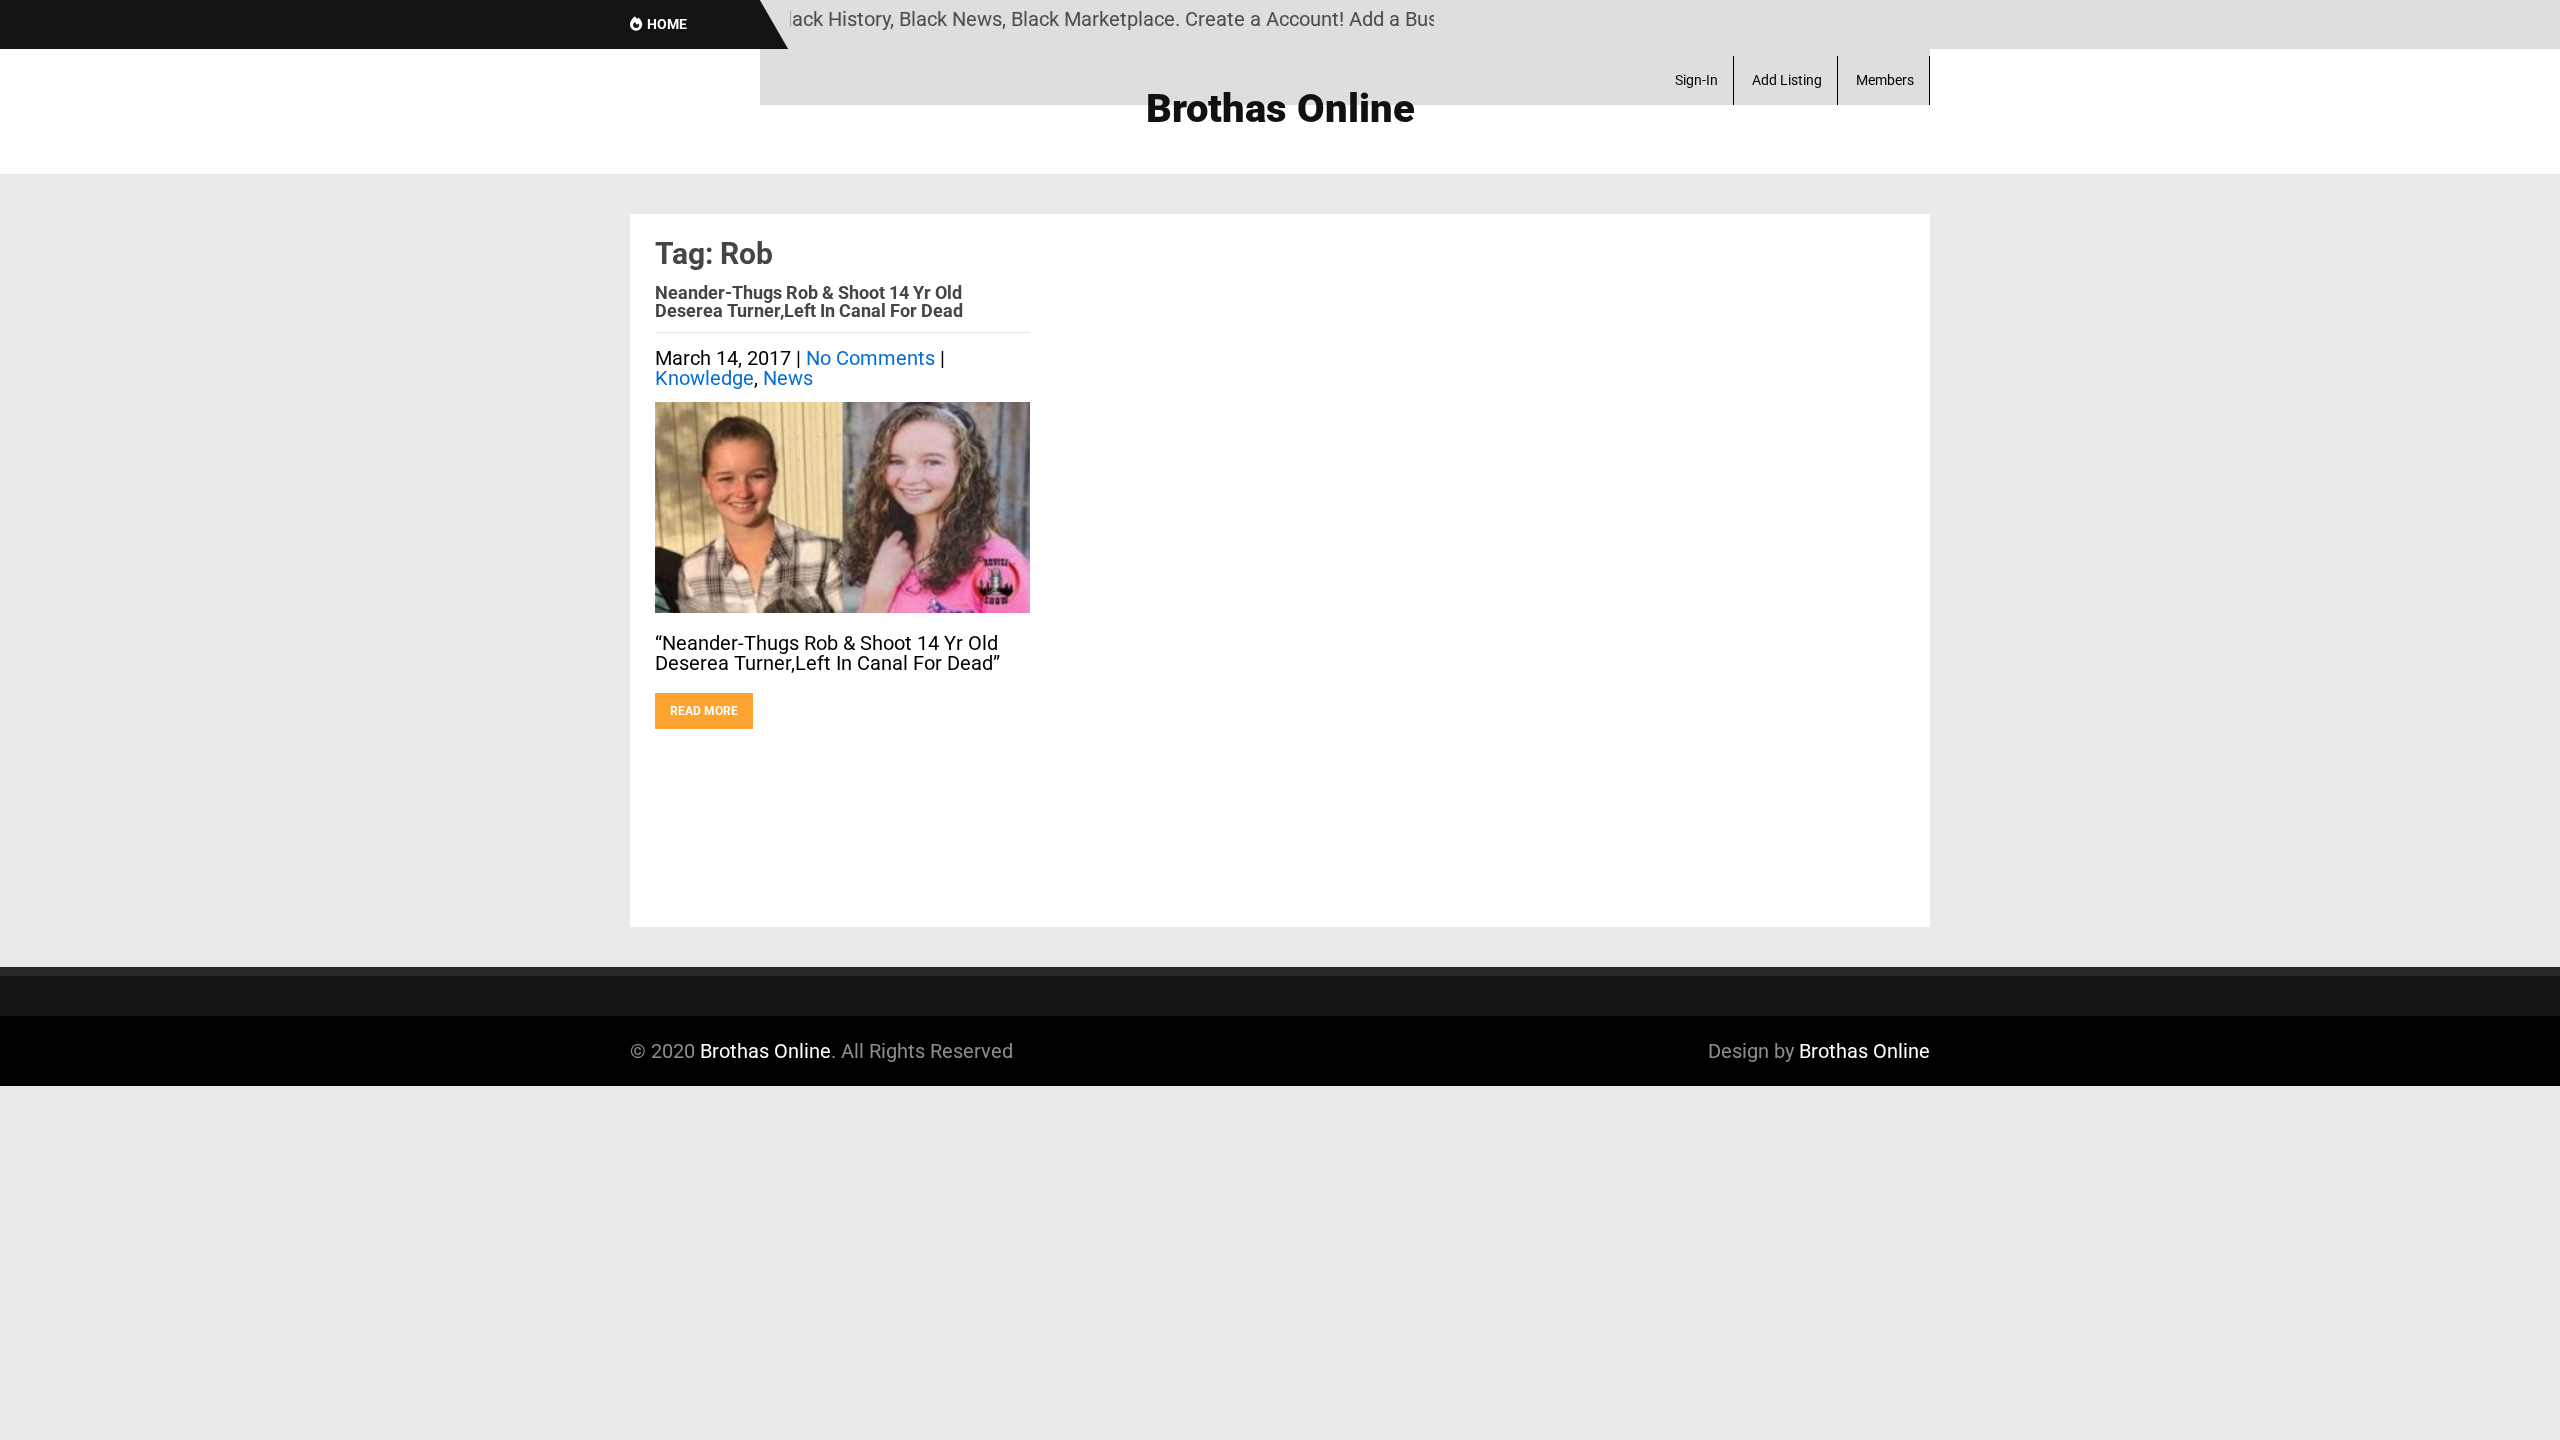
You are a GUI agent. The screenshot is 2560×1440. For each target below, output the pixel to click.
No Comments (870, 358)
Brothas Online (765, 1051)
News (788, 378)
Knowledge (704, 378)
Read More (704, 711)
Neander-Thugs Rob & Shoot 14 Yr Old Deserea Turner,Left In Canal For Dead (809, 301)
